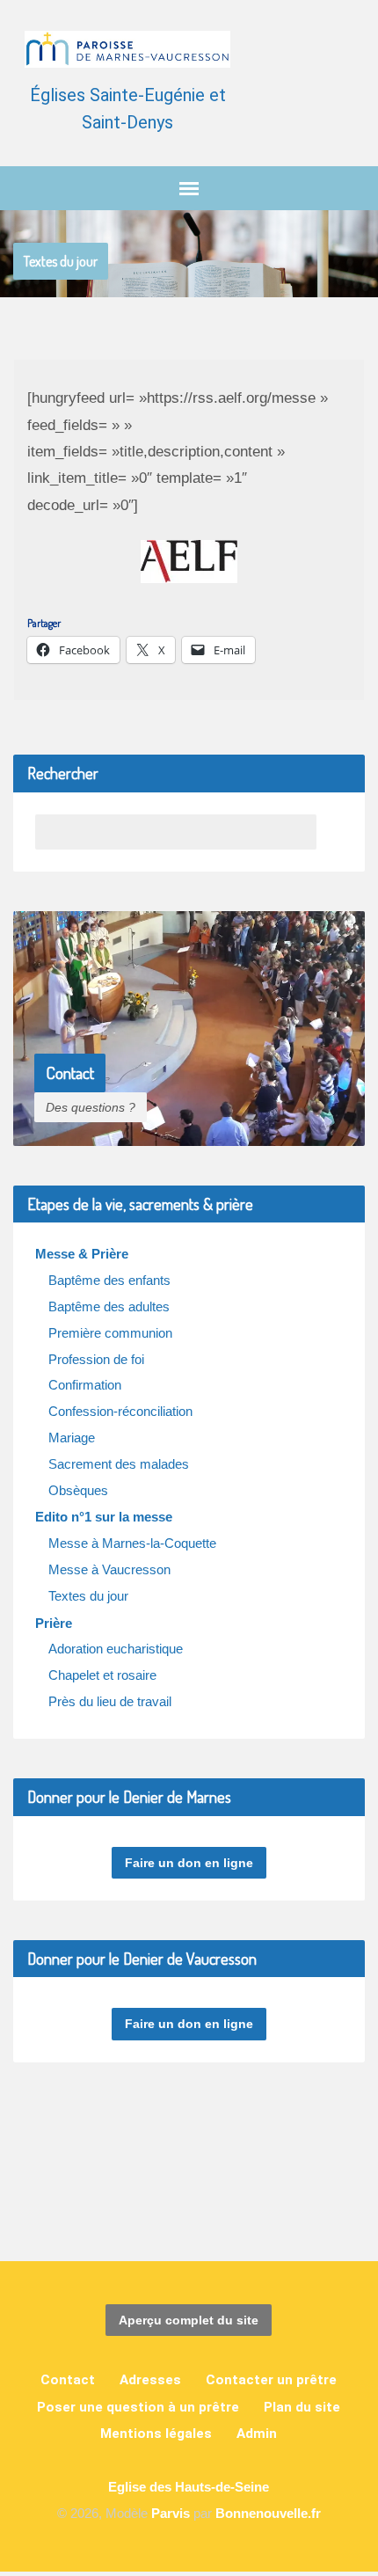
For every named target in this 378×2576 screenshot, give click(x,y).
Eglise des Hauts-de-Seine (189, 2487)
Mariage (72, 1438)
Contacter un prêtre (271, 2380)
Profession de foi (96, 1359)
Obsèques (78, 1490)
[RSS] (144, 2197)
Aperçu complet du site (189, 2320)
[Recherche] (334, 832)
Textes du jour (61, 261)
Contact (68, 2380)
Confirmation (85, 1385)
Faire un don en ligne (189, 1863)
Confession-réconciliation (120, 1411)
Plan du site (302, 2407)
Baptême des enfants (109, 1280)
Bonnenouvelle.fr (268, 2513)
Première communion (110, 1333)
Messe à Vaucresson (109, 1569)
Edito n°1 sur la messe (104, 1517)
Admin (257, 2434)
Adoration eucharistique (116, 1649)
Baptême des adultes (109, 1306)
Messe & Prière (82, 1254)
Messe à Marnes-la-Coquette (132, 1543)
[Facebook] (174, 2197)
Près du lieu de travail (110, 1701)
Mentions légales (156, 2434)
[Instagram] (204, 2197)
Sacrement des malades (119, 1464)
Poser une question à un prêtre (138, 2407)
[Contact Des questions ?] (189, 1131)
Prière (54, 1623)
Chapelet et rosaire (102, 1675)
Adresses (150, 2380)
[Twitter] (233, 2197)
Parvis (171, 2513)
